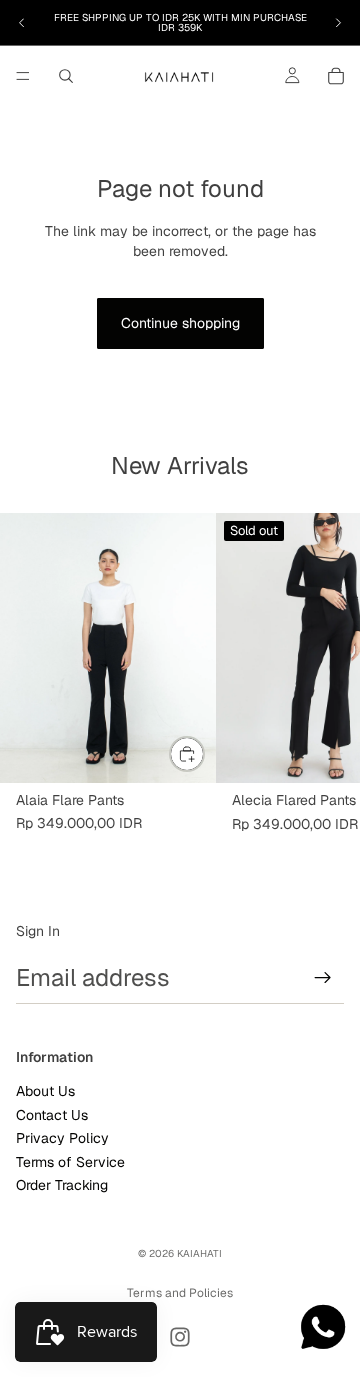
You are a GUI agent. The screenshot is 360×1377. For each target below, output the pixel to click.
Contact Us (52, 1115)
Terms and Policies (180, 1293)
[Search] (66, 76)
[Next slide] (338, 23)
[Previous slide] (22, 23)
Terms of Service (70, 1162)
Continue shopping (180, 323)
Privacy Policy (62, 1138)
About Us (45, 1092)
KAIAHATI (199, 1253)
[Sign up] (323, 978)
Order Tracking (62, 1185)
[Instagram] (180, 1337)
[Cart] (336, 76)
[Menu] (23, 76)
